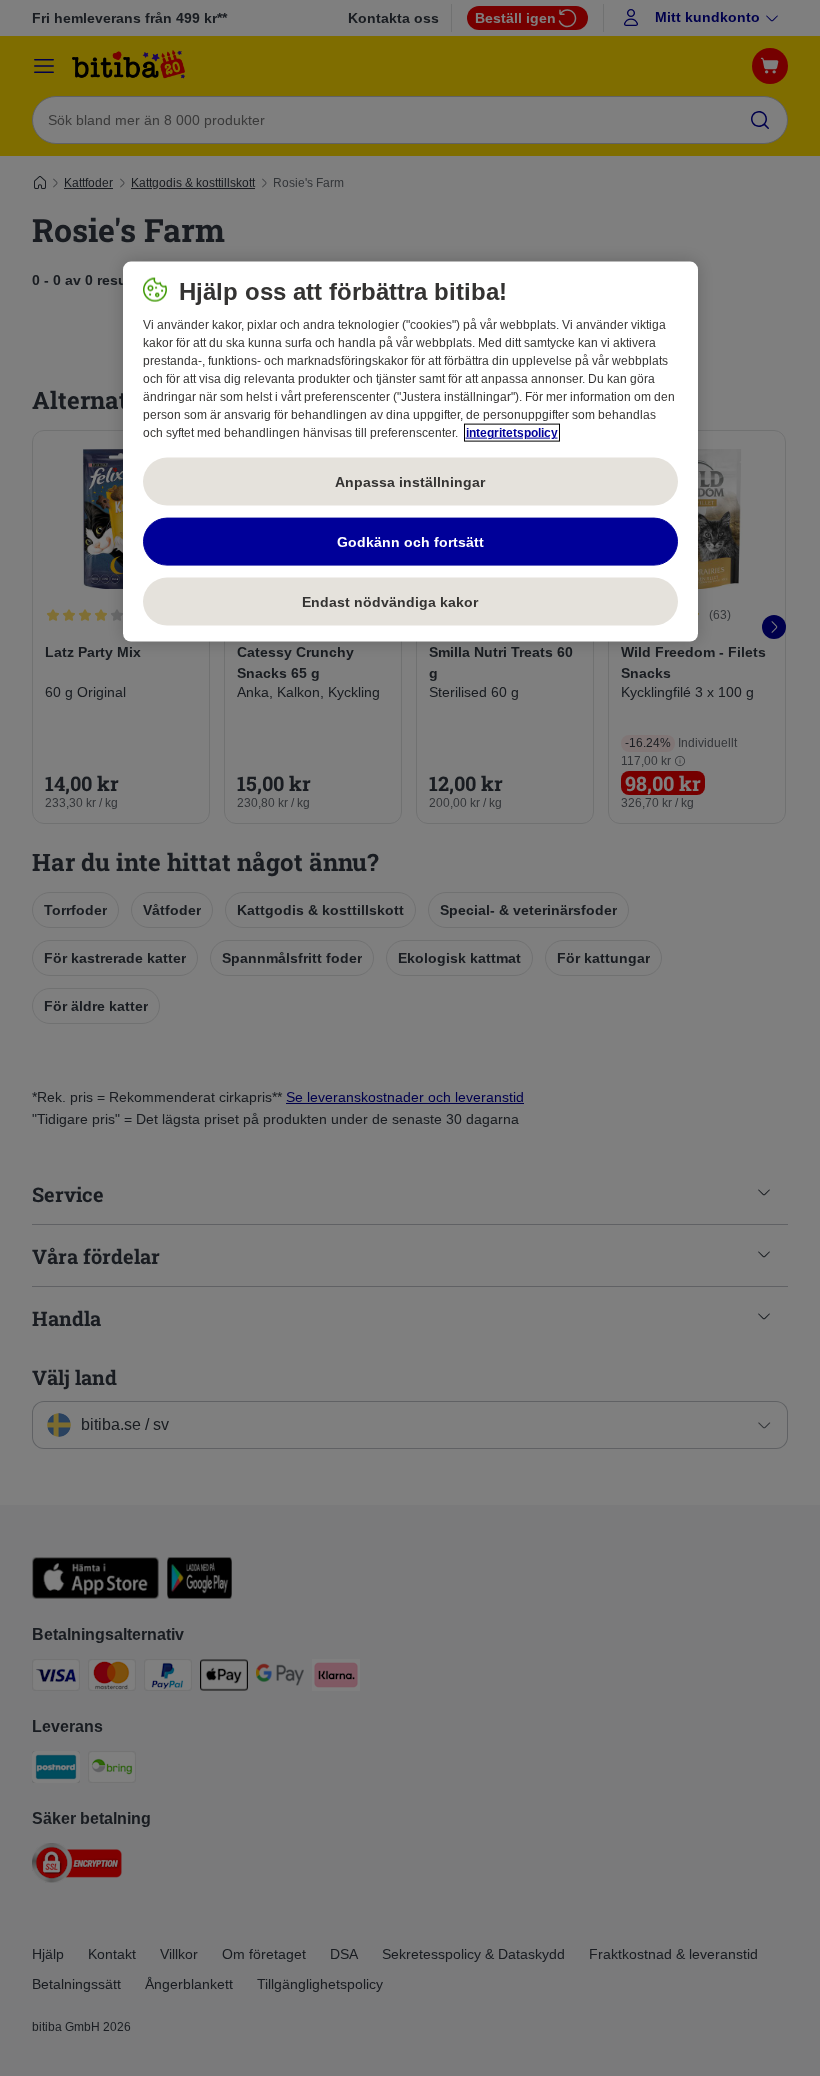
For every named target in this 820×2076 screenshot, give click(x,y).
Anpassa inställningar (410, 481)
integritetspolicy (512, 433)
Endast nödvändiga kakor (410, 601)
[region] (410, 452)
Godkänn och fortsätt (410, 541)
